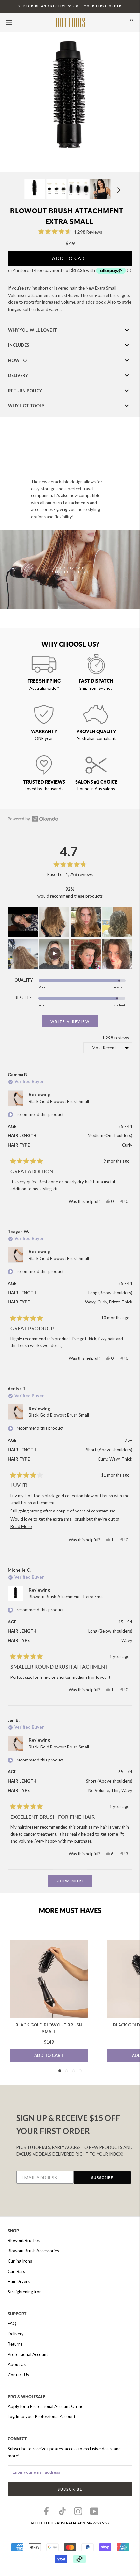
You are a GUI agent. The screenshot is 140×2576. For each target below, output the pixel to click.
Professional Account (28, 2354)
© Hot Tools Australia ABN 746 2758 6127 (70, 2523)
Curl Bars (16, 2271)
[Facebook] (46, 2511)
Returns (15, 2344)
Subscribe (70, 2489)
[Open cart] (131, 22)
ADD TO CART (49, 2055)
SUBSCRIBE (102, 2177)
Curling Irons (20, 2261)
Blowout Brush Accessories (33, 2251)
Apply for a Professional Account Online (46, 2406)
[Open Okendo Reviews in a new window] (33, 819)
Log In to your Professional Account (42, 2416)
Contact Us (18, 2375)
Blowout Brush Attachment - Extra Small (67, 1597)
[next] (118, 190)
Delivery (16, 2334)
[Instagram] (78, 2511)
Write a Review (74, 1023)
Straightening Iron (25, 2292)
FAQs (13, 2323)
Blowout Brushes (24, 2240)
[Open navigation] (9, 22)
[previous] (17, 190)
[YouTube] (94, 2511)
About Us (17, 2364)
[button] (70, 232)
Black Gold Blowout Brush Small (59, 1101)
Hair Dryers (19, 2281)
